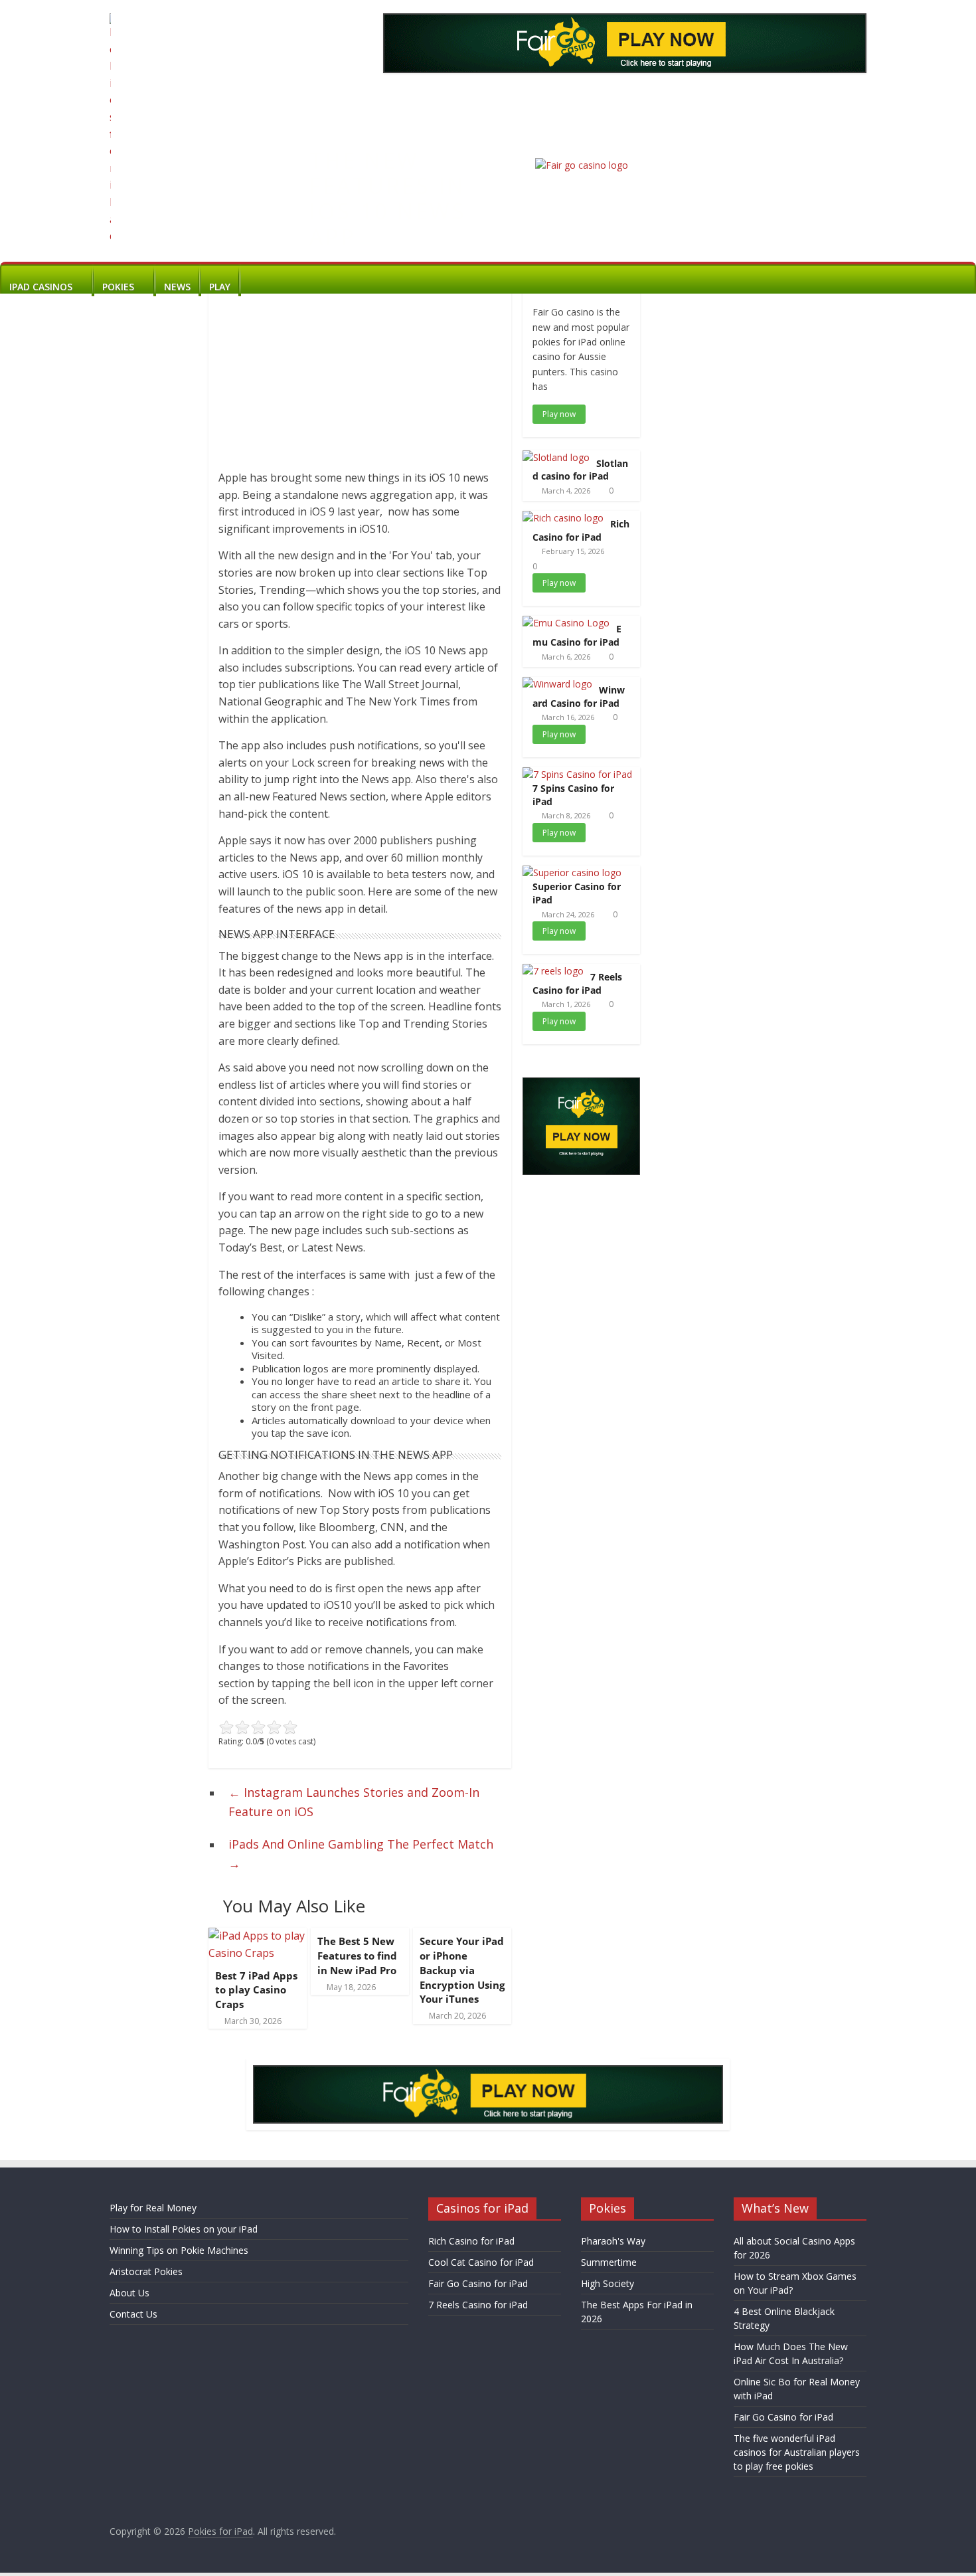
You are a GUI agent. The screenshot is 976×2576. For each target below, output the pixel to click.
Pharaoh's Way (613, 2241)
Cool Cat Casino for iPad (481, 2262)
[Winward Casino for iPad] (557, 684)
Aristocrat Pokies (146, 2271)
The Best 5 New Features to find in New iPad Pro (357, 1956)
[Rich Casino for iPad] (563, 518)
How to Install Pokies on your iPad (184, 2229)
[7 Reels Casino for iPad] (553, 971)
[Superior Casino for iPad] (572, 873)
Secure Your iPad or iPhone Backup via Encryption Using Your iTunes (462, 1970)
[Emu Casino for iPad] (566, 623)
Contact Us (133, 2314)
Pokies (118, 287)
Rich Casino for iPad (581, 530)
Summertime (609, 2262)
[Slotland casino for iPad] (556, 457)
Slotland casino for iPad (580, 470)
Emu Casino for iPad (577, 635)
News (177, 287)
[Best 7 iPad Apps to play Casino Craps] (258, 1936)
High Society (608, 2283)
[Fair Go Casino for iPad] (582, 165)
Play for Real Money (153, 2208)
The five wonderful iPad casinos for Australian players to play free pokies (797, 2452)
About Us (129, 2293)
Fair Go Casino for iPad (478, 2283)
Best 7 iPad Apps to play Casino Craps (256, 1990)
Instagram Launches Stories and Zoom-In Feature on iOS (354, 1802)
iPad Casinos (41, 287)
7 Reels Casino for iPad (577, 983)
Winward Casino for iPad (579, 696)
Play (220, 287)
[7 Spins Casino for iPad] (577, 774)
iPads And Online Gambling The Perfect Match (361, 1854)
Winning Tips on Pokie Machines (179, 2250)
